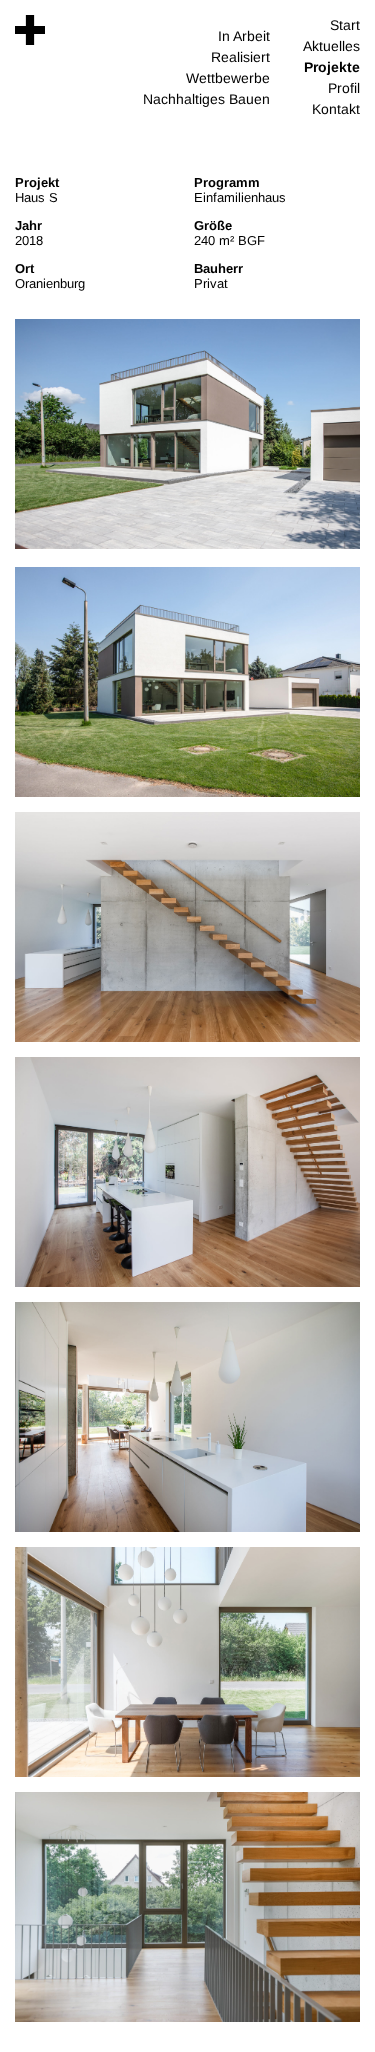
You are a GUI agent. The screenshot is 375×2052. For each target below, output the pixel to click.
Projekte (332, 67)
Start (345, 25)
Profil (344, 88)
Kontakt (336, 109)
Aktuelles (331, 46)
